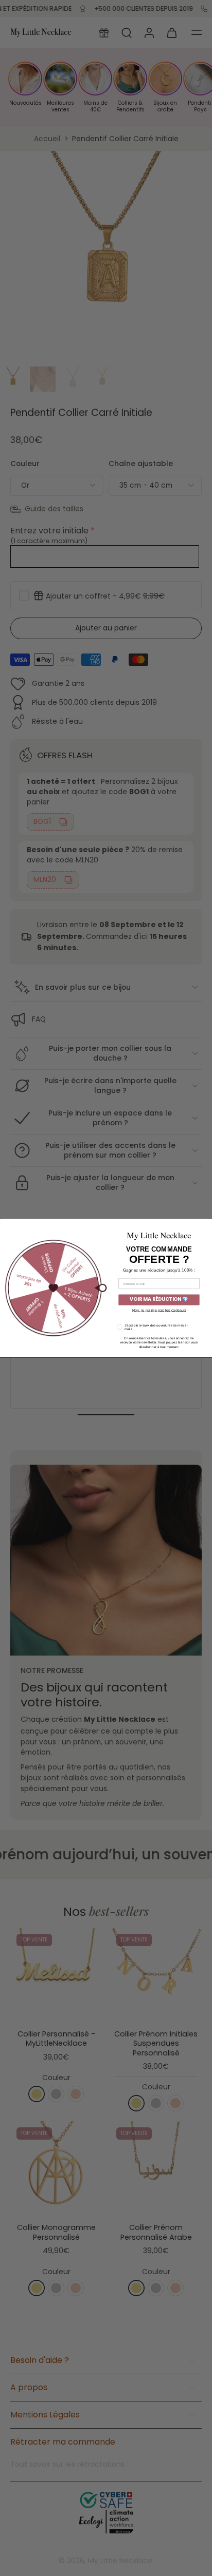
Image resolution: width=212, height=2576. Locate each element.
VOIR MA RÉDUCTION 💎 (159, 1300)
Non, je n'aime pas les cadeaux (159, 1310)
